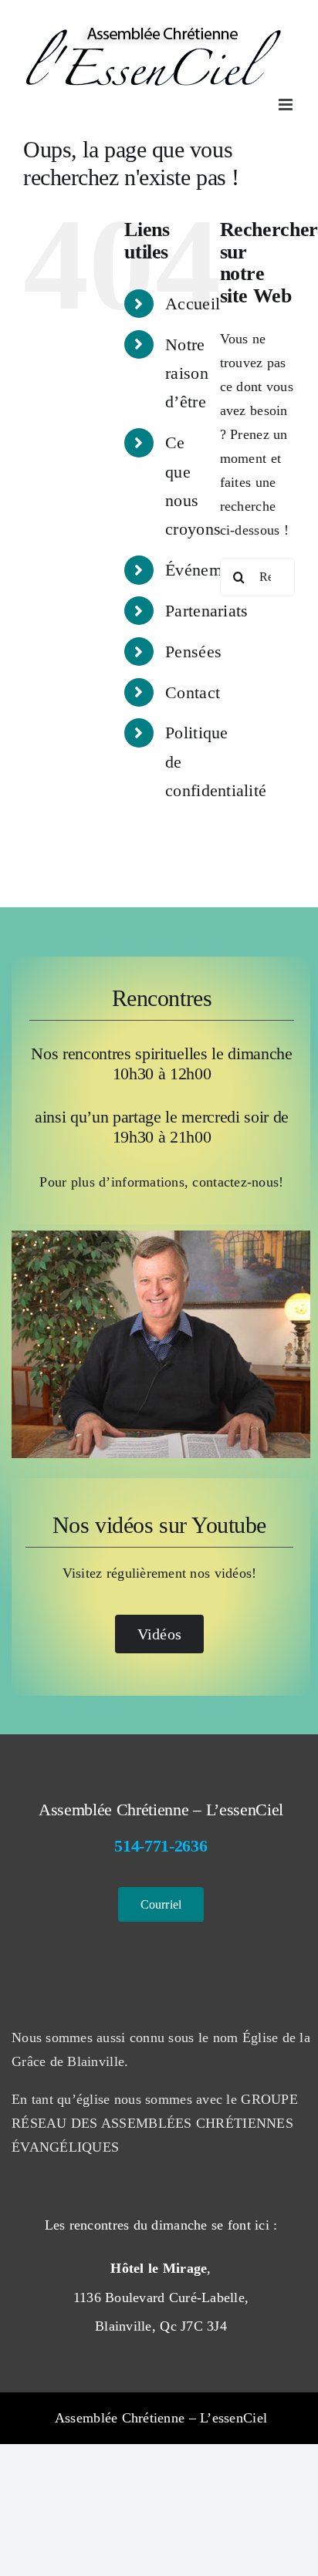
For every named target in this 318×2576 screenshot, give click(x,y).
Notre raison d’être (187, 373)
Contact (193, 692)
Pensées (193, 652)
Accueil (193, 304)
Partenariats (206, 611)
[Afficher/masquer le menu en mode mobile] (287, 105)
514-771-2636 (161, 1846)
